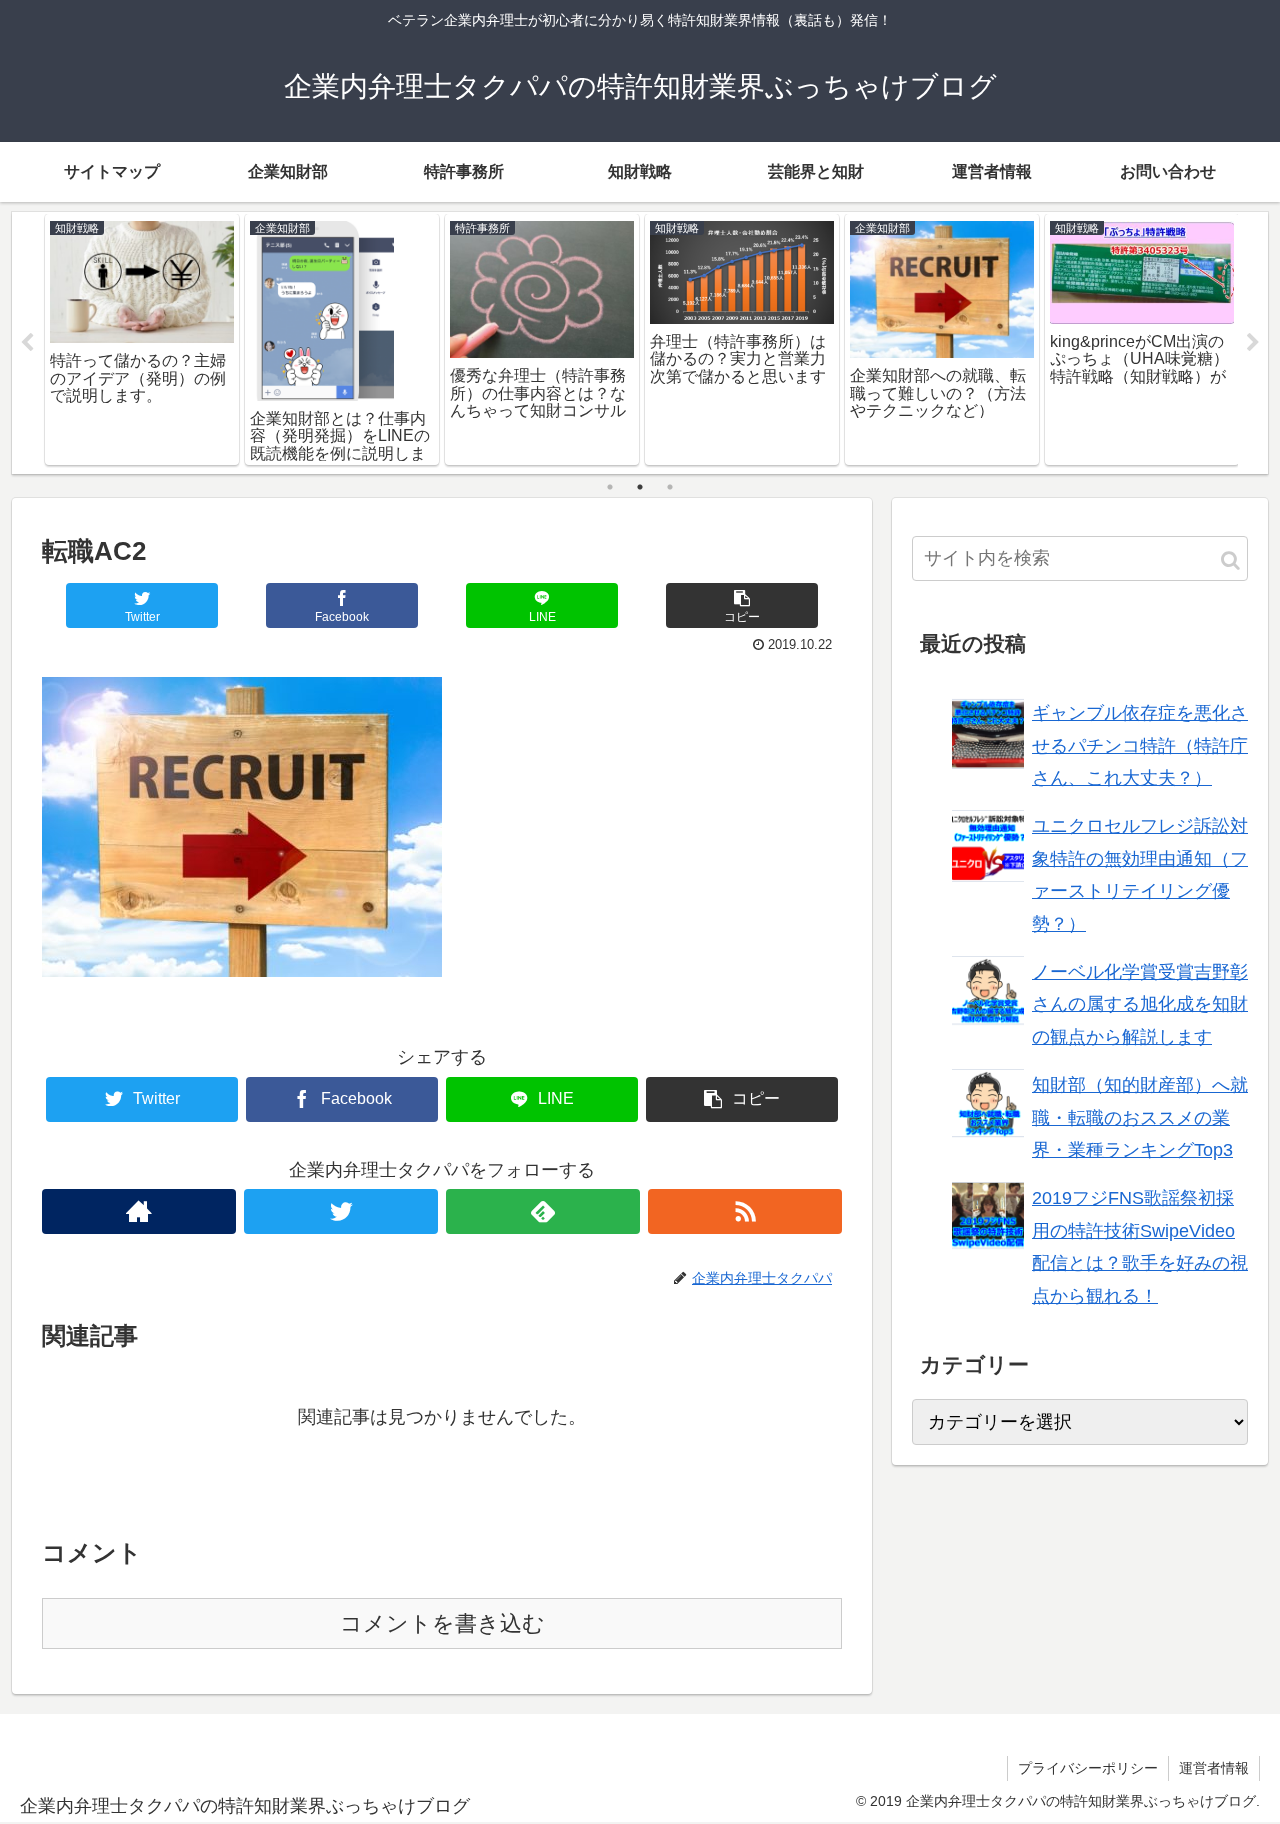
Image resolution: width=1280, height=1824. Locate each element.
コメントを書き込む (442, 1623)
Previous (27, 343)
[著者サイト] (139, 1211)
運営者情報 (1214, 1768)
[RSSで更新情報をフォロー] (745, 1211)
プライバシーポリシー (1088, 1768)
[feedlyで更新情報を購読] (543, 1211)
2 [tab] (640, 487)
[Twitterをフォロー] (341, 1211)
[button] (1230, 560)
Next (1253, 343)
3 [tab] (670, 487)
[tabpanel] (142, 339)
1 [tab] (610, 487)
